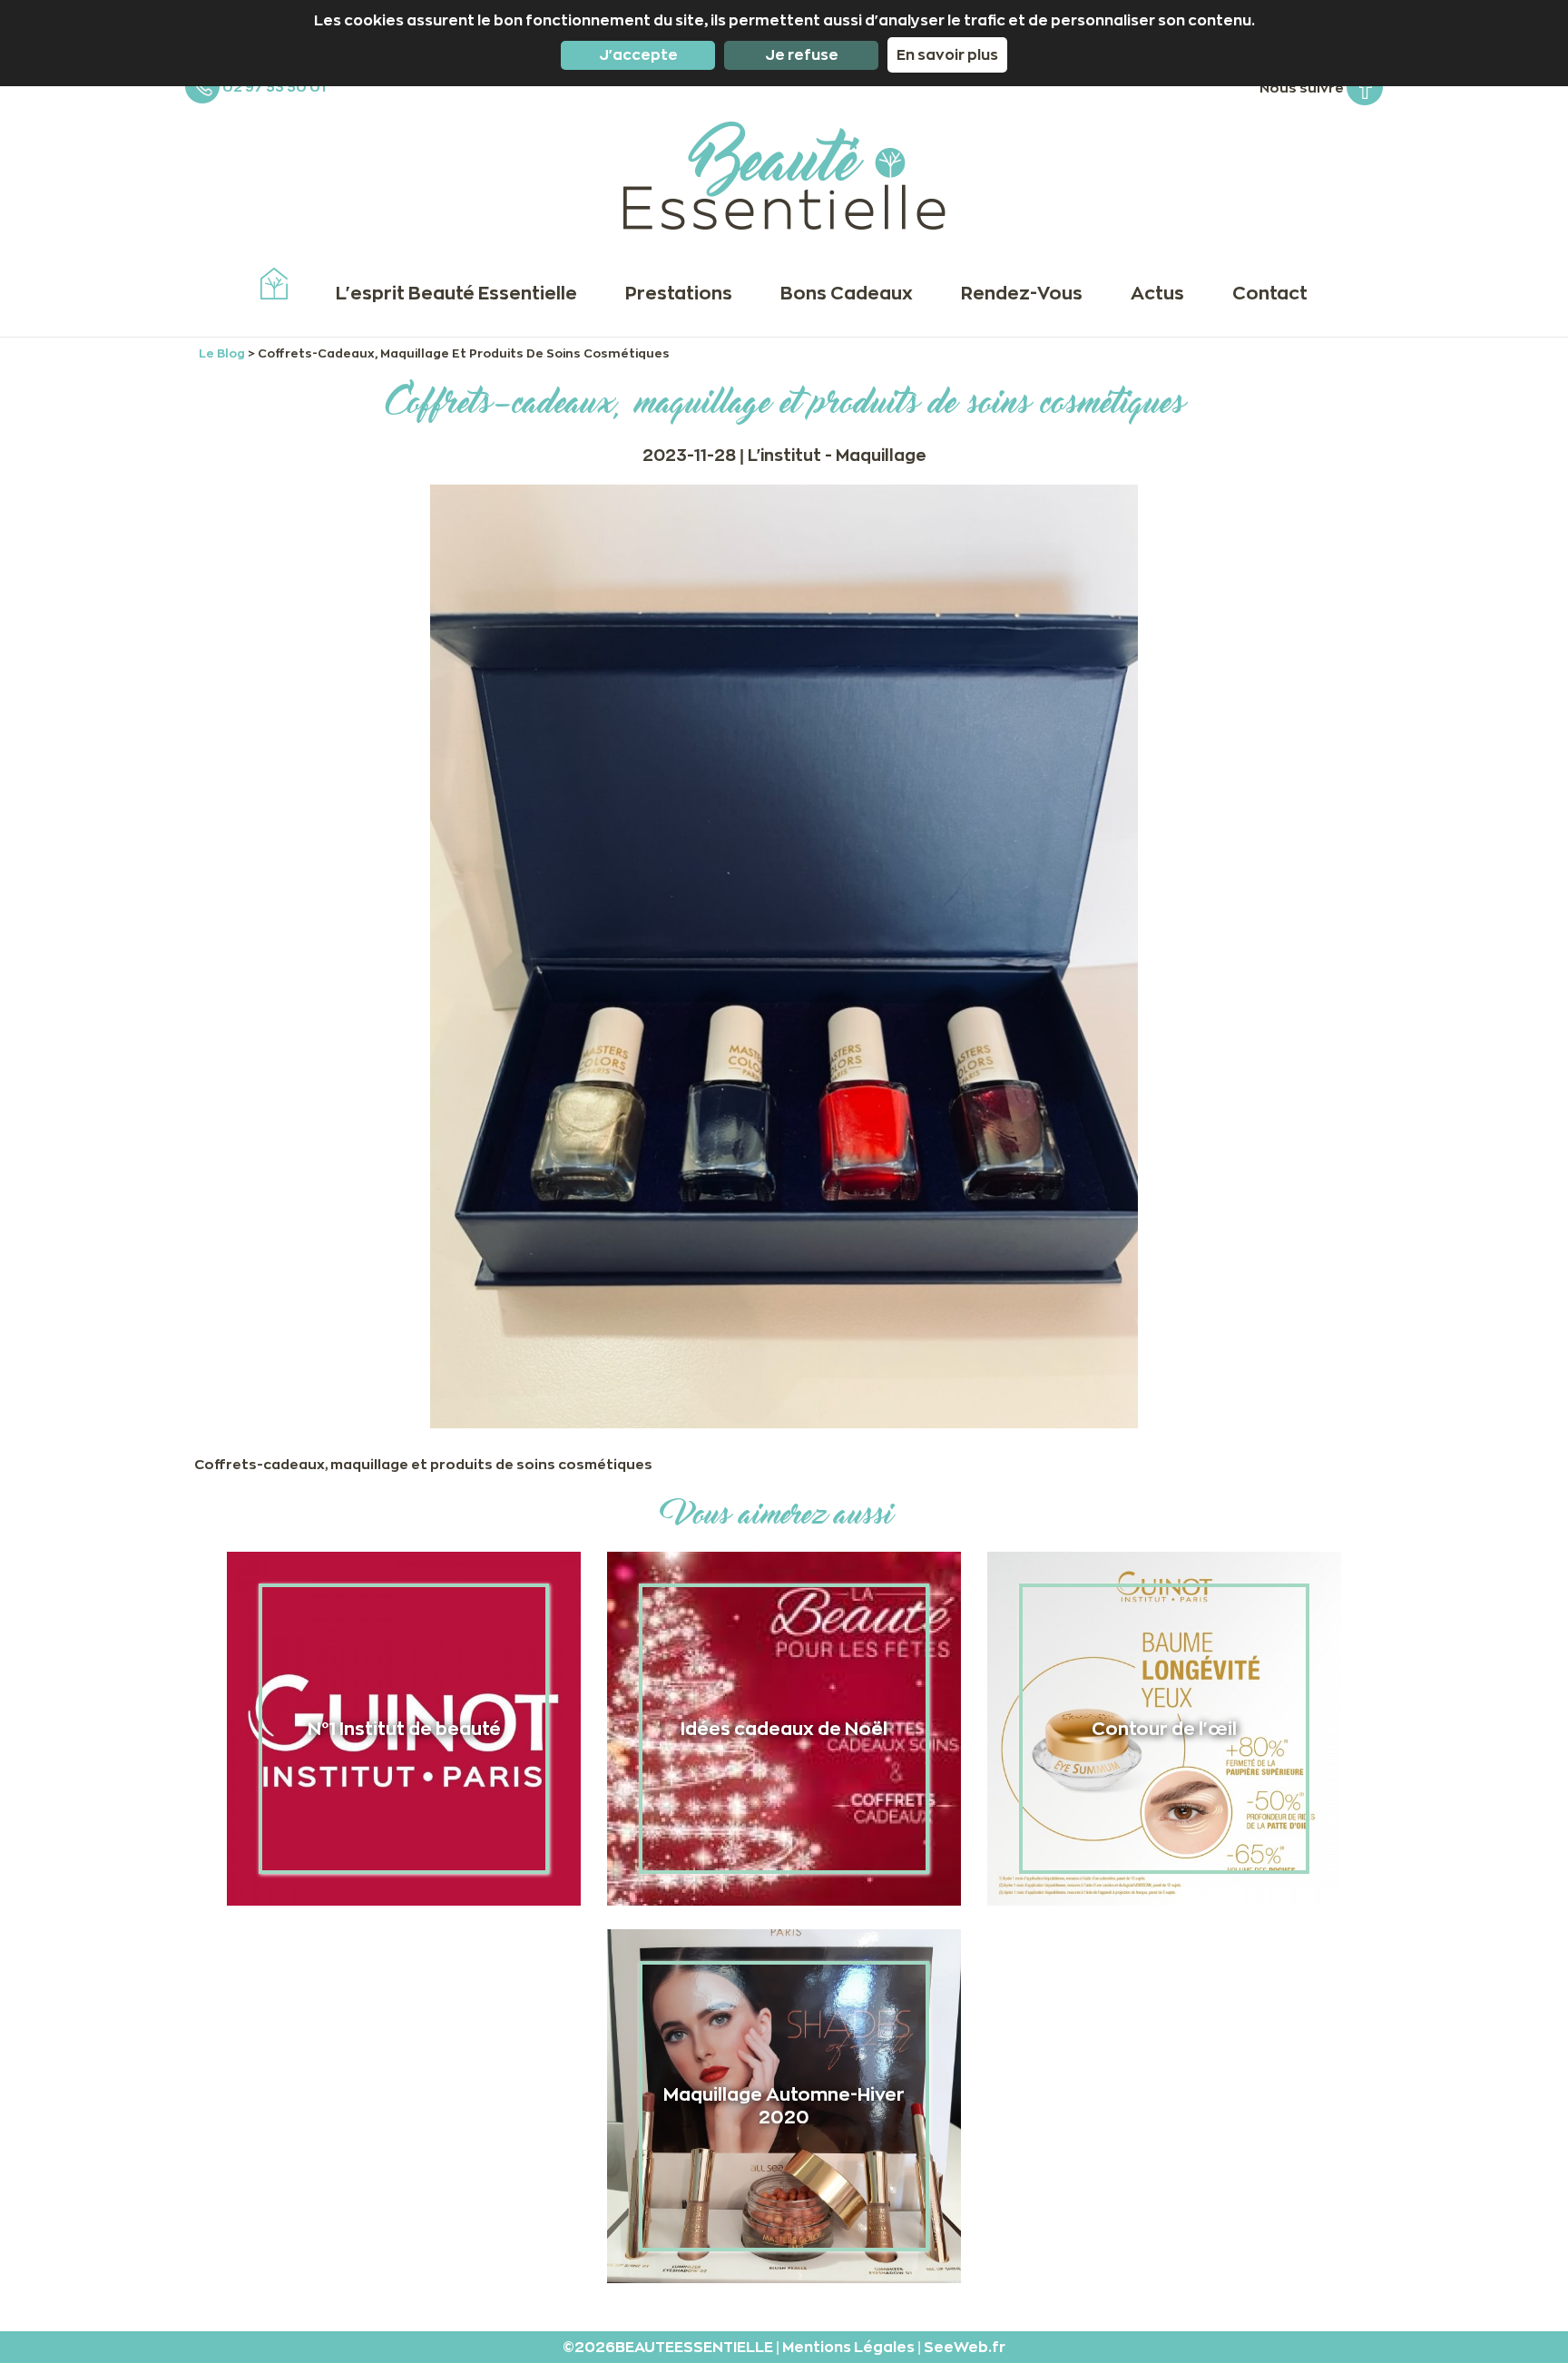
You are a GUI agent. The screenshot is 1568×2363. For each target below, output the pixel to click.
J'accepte (638, 55)
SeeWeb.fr (965, 2347)
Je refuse (802, 55)
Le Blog (223, 353)
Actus (1157, 293)
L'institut (786, 455)
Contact (1270, 293)
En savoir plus (947, 55)
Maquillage (881, 455)
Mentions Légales (850, 2347)
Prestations (679, 293)
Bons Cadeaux (847, 293)
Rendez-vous (1022, 293)
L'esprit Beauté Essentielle (456, 293)
